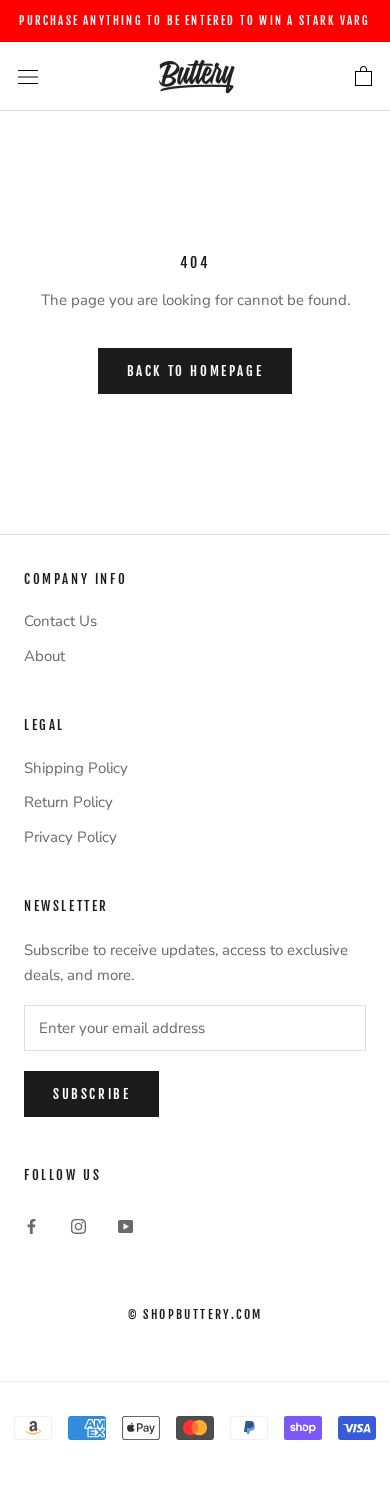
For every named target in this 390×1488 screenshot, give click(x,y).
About (44, 656)
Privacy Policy (70, 837)
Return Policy (68, 802)
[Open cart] (363, 77)
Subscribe (91, 1094)
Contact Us (60, 621)
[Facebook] (31, 1225)
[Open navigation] (28, 76)
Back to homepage (195, 371)
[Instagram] (78, 1225)
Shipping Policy (76, 768)
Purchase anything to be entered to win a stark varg (194, 21)
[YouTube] (125, 1225)
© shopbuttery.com (195, 1314)
